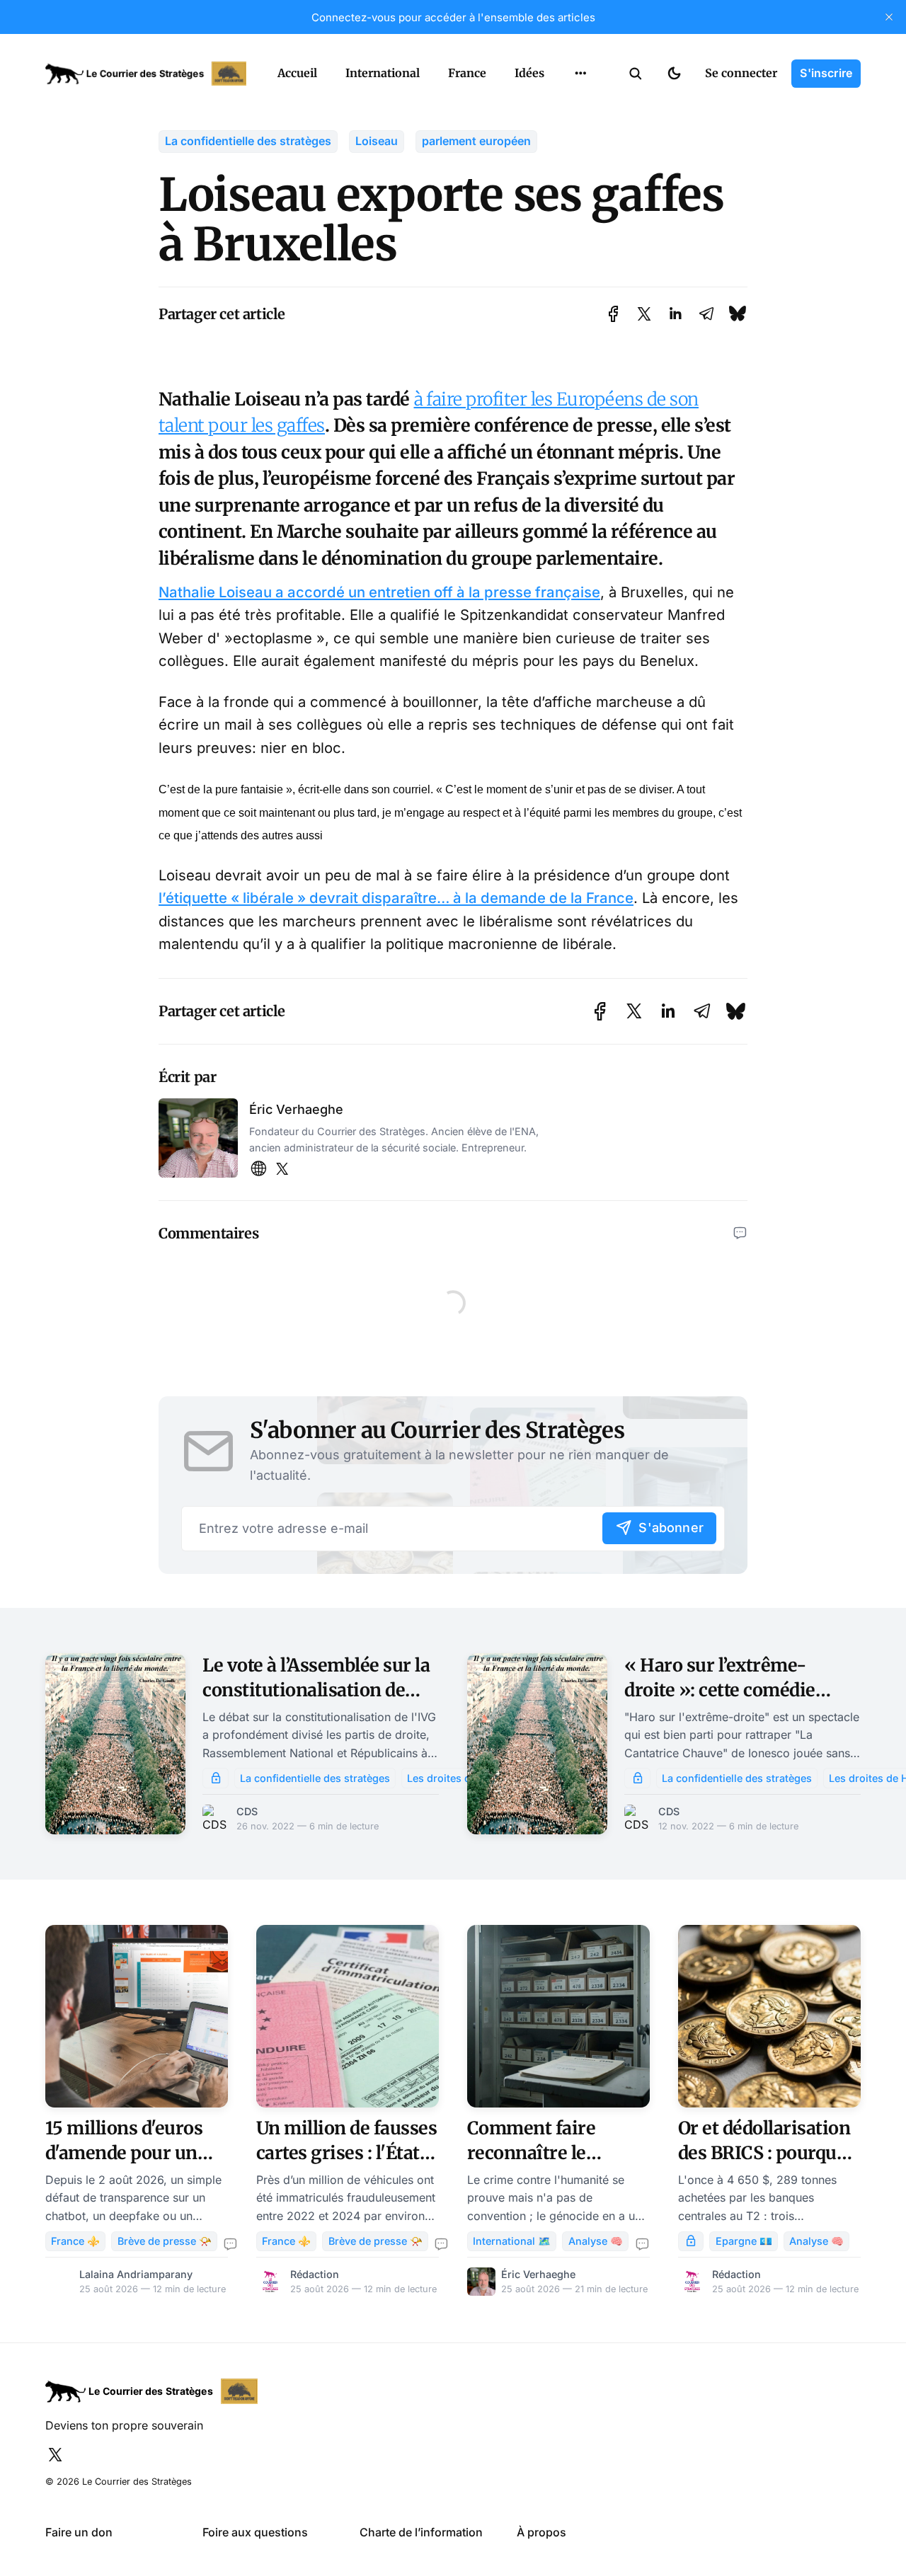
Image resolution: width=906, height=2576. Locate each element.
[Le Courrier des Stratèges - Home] (146, 74)
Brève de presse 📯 (165, 2241)
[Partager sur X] (644, 314)
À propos (541, 2532)
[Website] (258, 1169)
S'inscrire (826, 73)
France (467, 73)
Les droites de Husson (462, 1778)
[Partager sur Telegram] (706, 314)
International (383, 73)
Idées (529, 73)
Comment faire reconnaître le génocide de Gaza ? (546, 2153)
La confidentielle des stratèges (248, 141)
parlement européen (476, 141)
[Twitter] (282, 1169)
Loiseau (377, 141)
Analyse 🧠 (596, 2241)
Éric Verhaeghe (296, 1109)
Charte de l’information (421, 2532)
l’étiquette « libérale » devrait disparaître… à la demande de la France (396, 898)
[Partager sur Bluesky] (738, 314)
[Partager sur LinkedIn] (675, 314)
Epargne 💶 (744, 2241)
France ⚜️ (75, 2241)
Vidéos (562, 134)
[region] (580, 74)
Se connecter (741, 73)
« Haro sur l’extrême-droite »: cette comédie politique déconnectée (720, 1690)
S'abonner (671, 1528)
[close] (889, 17)
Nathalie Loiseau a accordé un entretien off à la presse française (379, 592)
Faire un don (79, 2532)
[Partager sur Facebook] (613, 314)
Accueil (297, 73)
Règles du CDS (581, 161)
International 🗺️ (512, 2241)
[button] (636, 74)
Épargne (566, 106)
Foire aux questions (255, 2532)
